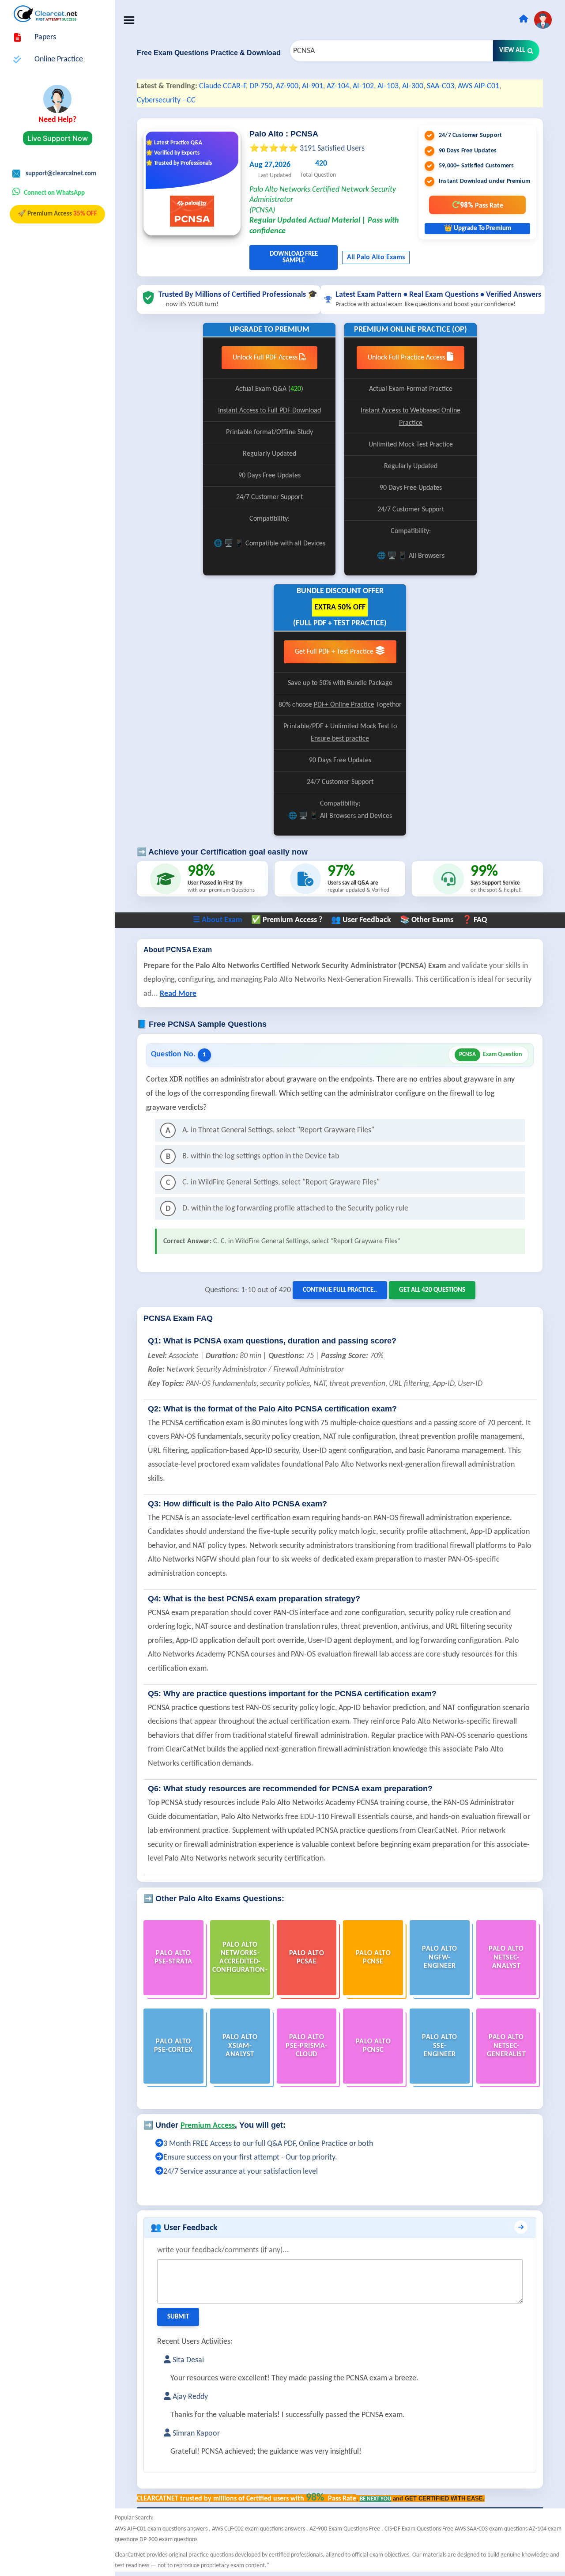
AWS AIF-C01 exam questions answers (162, 2529)
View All (512, 51)
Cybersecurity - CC (166, 100)
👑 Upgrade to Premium (478, 229)
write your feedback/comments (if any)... (223, 2250)
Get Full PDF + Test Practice (335, 652)
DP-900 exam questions (168, 2540)
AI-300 (413, 86)
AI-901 (313, 86)
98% (482, 205)
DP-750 (261, 86)
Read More (178, 994)
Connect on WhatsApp (54, 193)
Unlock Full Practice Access (407, 358)
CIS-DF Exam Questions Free (420, 2529)
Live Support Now (58, 138)
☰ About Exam (218, 920)
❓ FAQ (475, 920)
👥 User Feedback (361, 920)
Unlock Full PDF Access (266, 358)
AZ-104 (338, 86)
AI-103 (388, 86)
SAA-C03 (441, 86)
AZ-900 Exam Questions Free (345, 2529)
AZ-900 (287, 86)
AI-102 (363, 86)
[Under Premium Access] (159, 2144)
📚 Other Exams (427, 920)
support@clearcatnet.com (61, 174)
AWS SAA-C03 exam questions (492, 2529)
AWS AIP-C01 (478, 86)
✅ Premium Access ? (287, 920)
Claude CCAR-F (222, 86)
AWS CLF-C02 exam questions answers (259, 2529)
